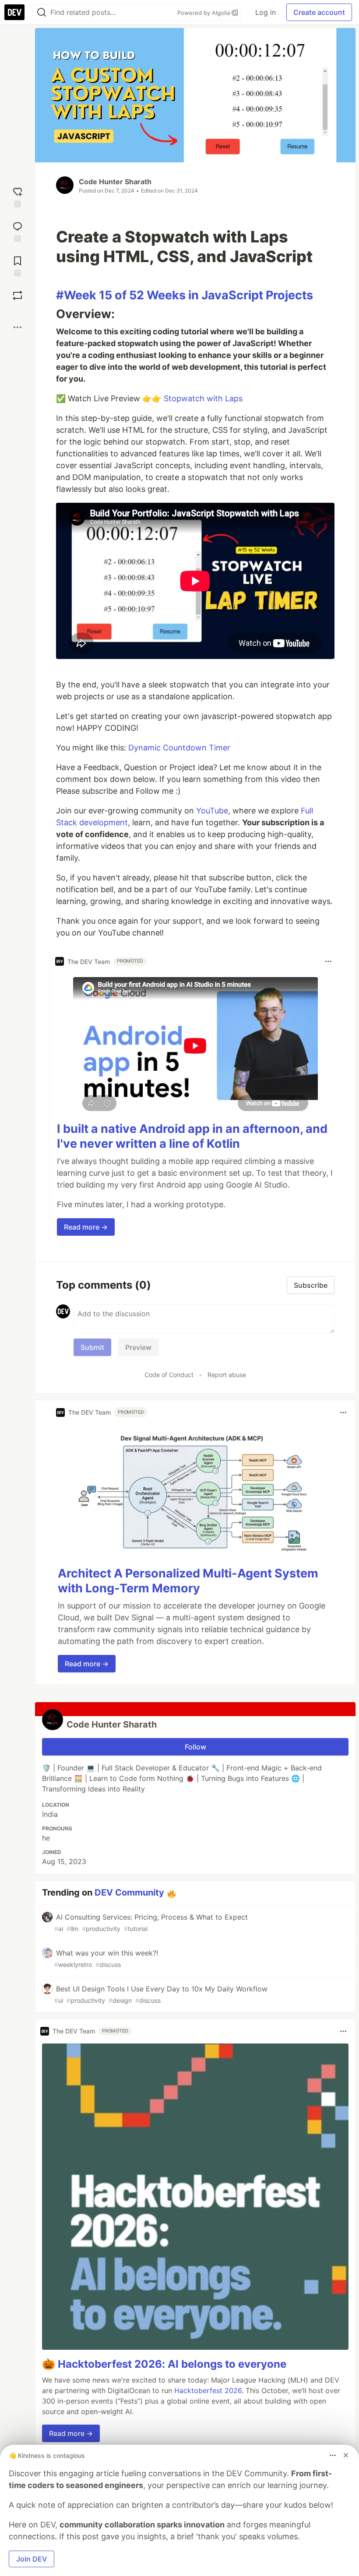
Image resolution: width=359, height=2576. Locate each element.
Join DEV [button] (32, 2559)
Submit (92, 1347)
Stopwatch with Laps (203, 398)
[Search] (42, 12)
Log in (266, 12)
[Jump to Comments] (18, 231)
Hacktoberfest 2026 (208, 2390)
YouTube (212, 811)
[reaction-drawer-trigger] (18, 196)
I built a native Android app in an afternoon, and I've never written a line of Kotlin (192, 1136)
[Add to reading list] (18, 265)
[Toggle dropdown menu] (328, 961)
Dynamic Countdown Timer (179, 748)
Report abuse (227, 1375)
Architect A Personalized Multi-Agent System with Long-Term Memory (188, 1581)
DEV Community (129, 1893)
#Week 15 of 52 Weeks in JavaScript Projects (185, 295)
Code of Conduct (169, 1375)
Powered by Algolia (204, 13)
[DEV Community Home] (14, 12)
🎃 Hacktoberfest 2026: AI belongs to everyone (164, 2364)
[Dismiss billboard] (346, 2455)
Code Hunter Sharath (115, 182)
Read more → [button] (86, 1227)
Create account (319, 12)
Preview (138, 1347)
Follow (195, 1747)
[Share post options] (18, 327)
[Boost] (18, 295)
